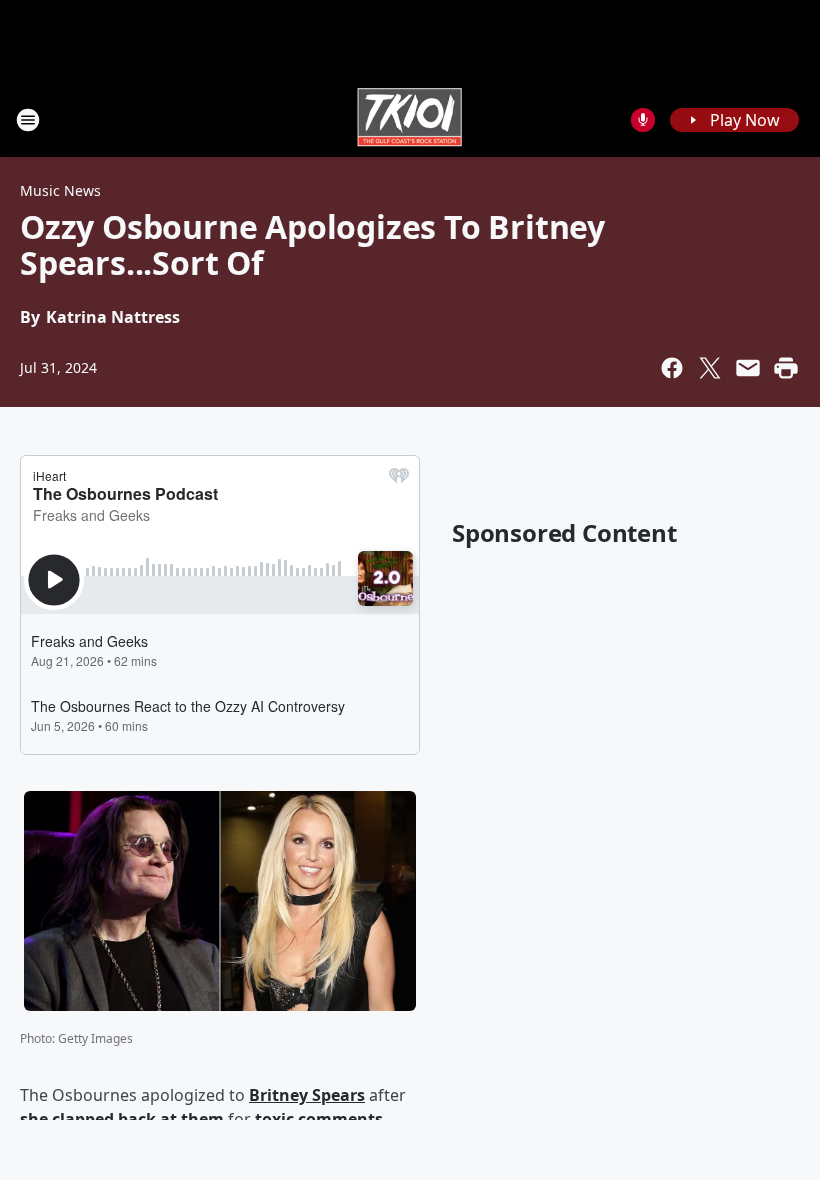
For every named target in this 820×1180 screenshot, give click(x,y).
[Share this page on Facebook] (672, 368)
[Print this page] (786, 368)
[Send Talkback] (643, 120)
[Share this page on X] (710, 368)
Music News (60, 190)
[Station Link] (410, 119)
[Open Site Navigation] (28, 120)
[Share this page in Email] (748, 368)
